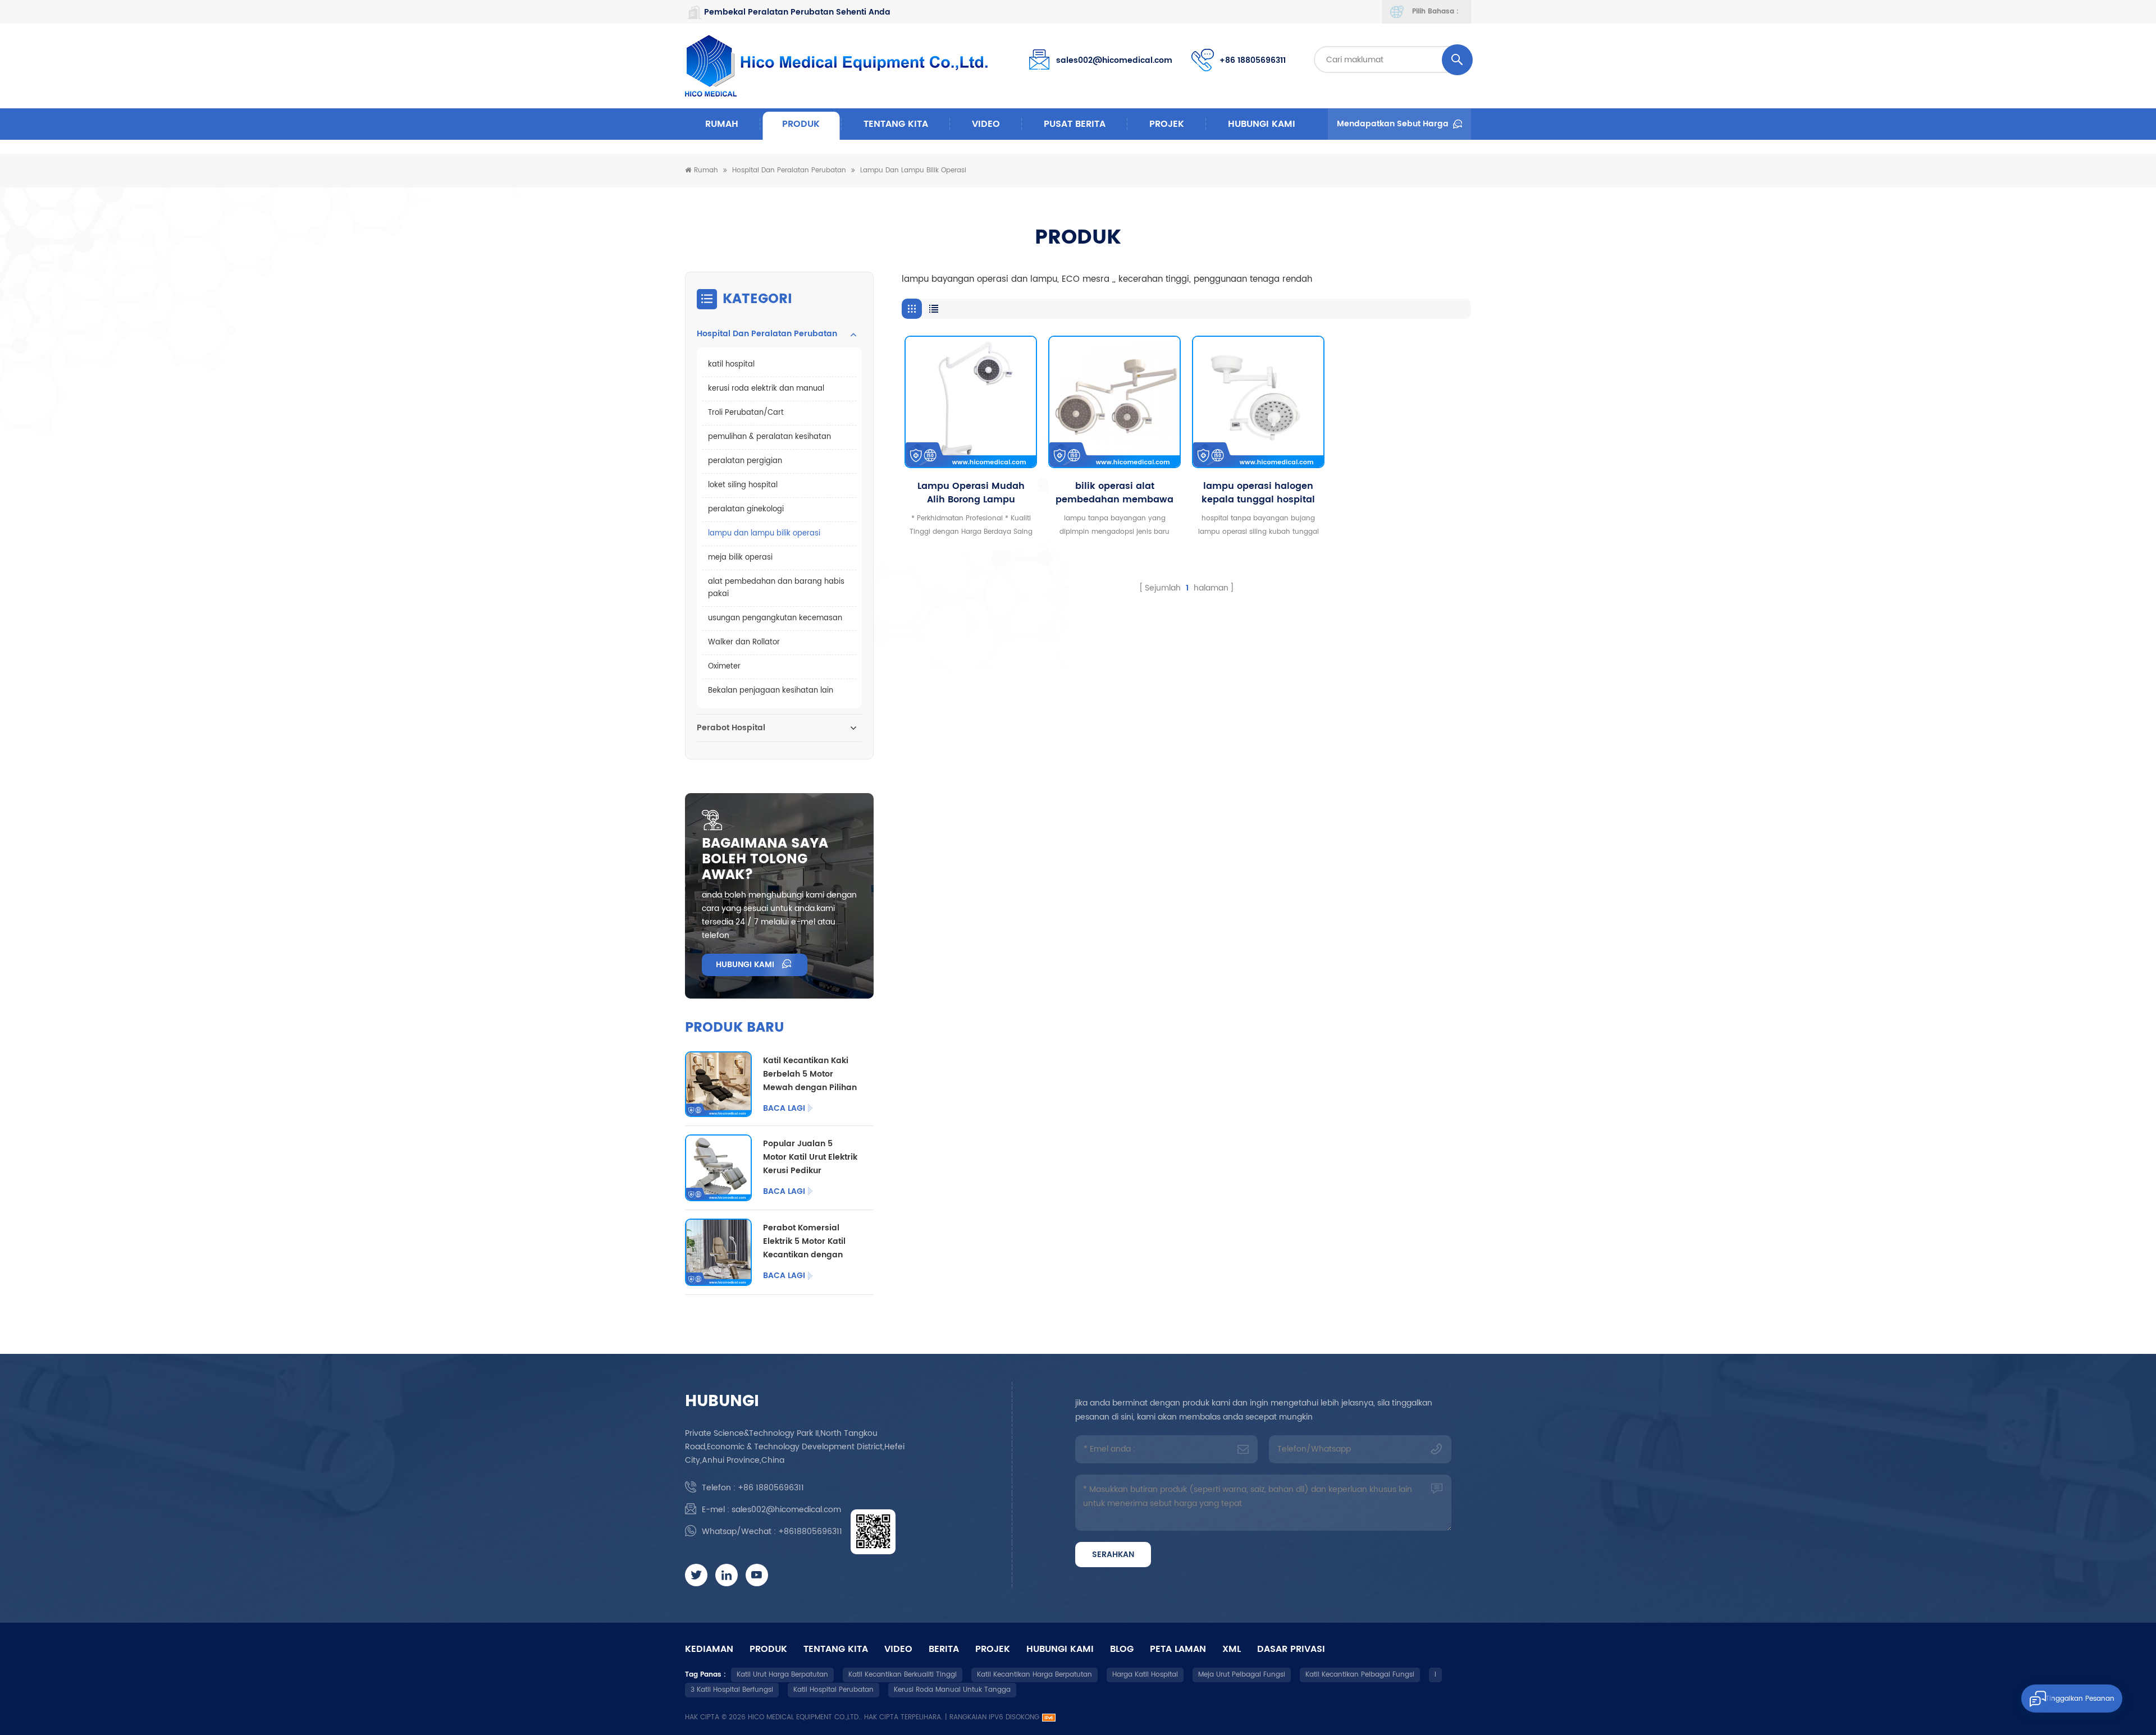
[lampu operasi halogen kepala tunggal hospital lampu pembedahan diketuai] (1258, 402)
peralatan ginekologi (746, 509)
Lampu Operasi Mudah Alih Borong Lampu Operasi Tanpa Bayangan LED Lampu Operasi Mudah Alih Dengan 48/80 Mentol (971, 493)
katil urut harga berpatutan (782, 1675)
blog (1122, 1649)
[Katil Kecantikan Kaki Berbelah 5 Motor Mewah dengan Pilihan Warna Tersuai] (718, 1084)
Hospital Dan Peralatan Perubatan (789, 170)
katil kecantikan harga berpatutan (1034, 1675)
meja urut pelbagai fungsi (1242, 1675)
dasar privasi (1291, 1649)
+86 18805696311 (1253, 60)
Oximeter (724, 667)
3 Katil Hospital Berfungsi (732, 1690)
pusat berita (1075, 124)
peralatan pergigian (745, 461)
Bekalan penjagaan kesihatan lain (771, 691)
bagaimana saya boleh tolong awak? (765, 859)
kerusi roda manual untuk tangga (952, 1690)
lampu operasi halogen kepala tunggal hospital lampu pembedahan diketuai (1258, 493)
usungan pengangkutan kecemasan (775, 618)
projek (1167, 124)
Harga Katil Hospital (1145, 1675)
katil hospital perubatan (833, 1690)
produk (768, 1649)
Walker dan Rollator (744, 642)
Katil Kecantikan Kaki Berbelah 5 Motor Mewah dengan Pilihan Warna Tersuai (810, 1074)
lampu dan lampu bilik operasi (913, 170)
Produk (801, 124)
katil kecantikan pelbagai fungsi (1360, 1675)
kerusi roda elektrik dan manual (766, 389)
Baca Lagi (784, 1109)
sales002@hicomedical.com (1114, 60)
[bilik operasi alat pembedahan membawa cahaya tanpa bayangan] (1114, 402)
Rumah (722, 124)
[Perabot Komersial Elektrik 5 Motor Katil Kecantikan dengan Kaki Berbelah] (718, 1252)
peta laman (1178, 1649)
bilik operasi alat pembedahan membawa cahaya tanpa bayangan (1115, 493)
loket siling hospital (743, 485)
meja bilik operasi (740, 558)
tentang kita (896, 124)
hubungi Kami (1262, 124)
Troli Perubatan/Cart (746, 413)
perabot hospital (731, 728)
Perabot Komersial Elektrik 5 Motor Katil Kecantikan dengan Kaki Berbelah (804, 1242)
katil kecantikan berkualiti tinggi (903, 1675)
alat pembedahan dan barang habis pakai (776, 588)
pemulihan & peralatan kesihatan (769, 437)
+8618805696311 (810, 1532)
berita (944, 1649)
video (986, 124)
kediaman (709, 1649)
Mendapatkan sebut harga (1393, 124)
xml (1232, 1649)
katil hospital (731, 365)
